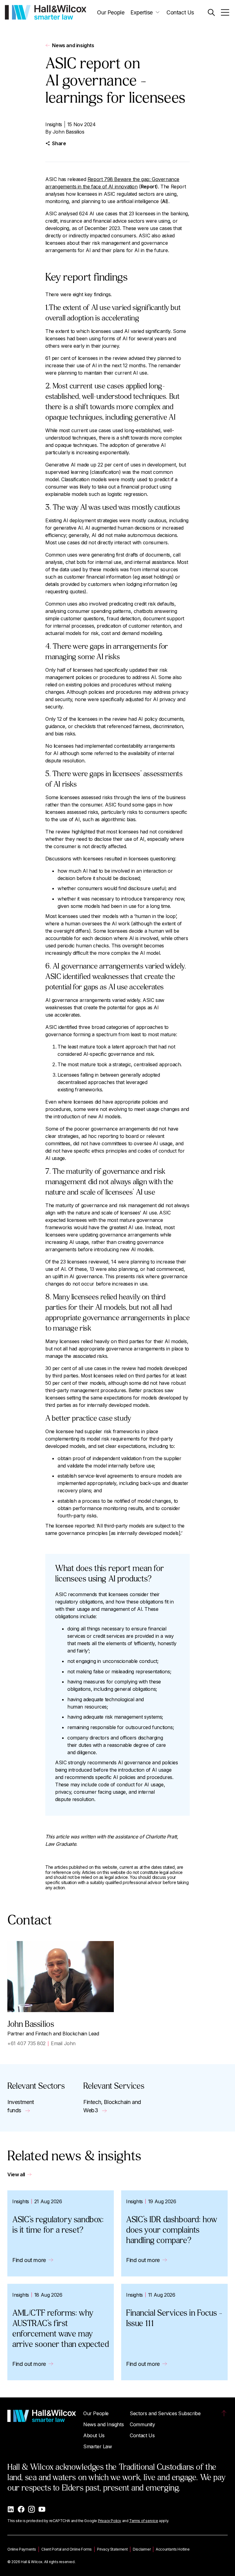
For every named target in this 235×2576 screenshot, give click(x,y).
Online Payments (22, 2549)
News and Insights (103, 2424)
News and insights (73, 45)
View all (16, 2174)
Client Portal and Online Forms (67, 2549)
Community (142, 2424)
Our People (111, 12)
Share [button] (59, 143)
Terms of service (144, 2521)
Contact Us (180, 12)
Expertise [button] (141, 12)
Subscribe (189, 2413)
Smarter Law (98, 2446)
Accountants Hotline (173, 2549)
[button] (211, 12)
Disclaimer (142, 2549)
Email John (63, 2043)
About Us (94, 2435)
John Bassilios (68, 132)
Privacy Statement (112, 2549)
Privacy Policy (110, 2521)
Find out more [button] (29, 2260)
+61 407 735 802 (26, 2043)
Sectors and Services (153, 2413)
